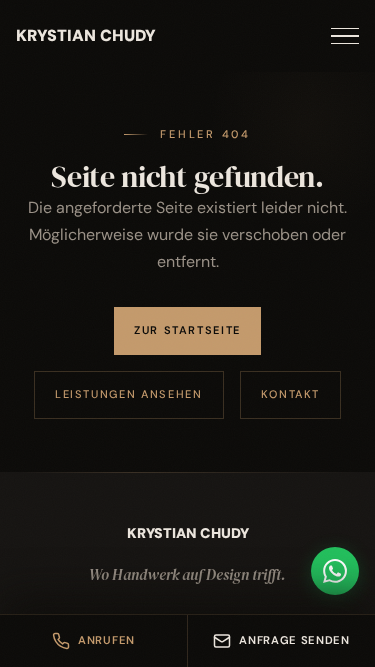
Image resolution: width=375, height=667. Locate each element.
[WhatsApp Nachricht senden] (335, 571)
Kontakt (291, 394)
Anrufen (106, 640)
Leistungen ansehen (129, 394)
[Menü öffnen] (345, 36)
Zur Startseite (187, 330)
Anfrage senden (294, 640)
